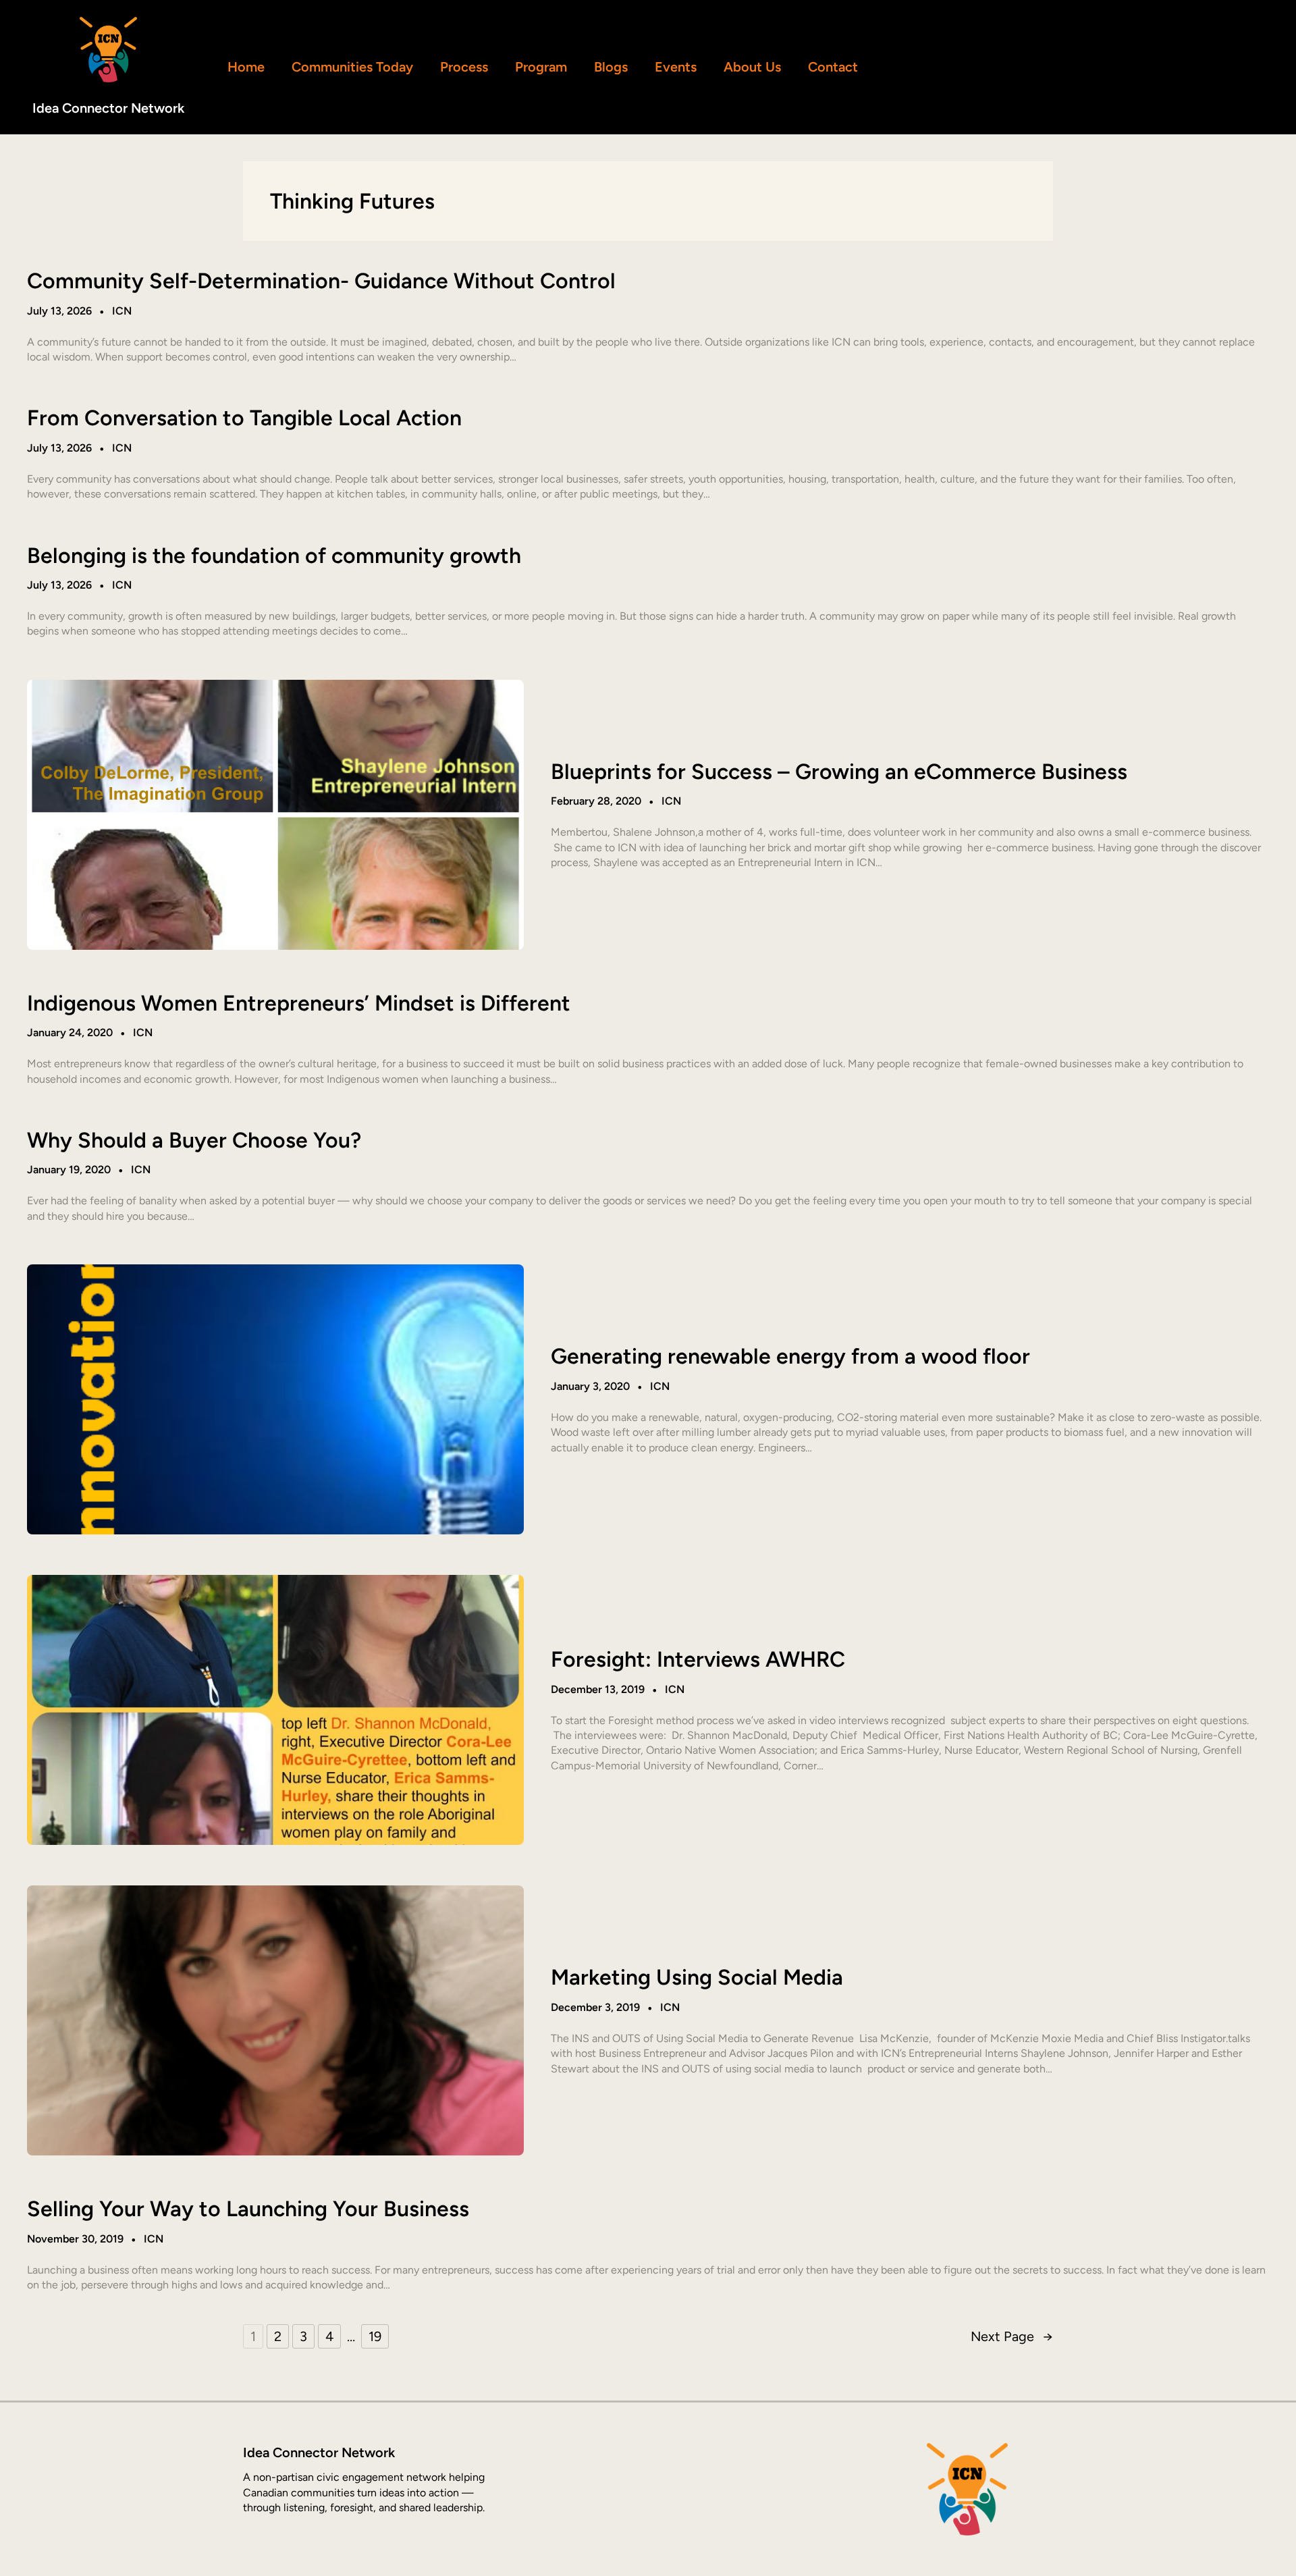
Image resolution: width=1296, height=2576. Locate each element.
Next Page (1012, 2336)
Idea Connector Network (108, 108)
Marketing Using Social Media (697, 1977)
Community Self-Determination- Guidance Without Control (321, 281)
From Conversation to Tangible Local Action (244, 418)
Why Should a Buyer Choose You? (194, 1140)
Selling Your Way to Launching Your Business (248, 2209)
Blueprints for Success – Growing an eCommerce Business (839, 772)
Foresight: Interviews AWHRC (698, 1659)
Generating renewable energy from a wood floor (790, 1356)
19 (375, 2336)
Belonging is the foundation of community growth (274, 556)
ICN (122, 311)
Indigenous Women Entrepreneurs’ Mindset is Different (299, 1003)
